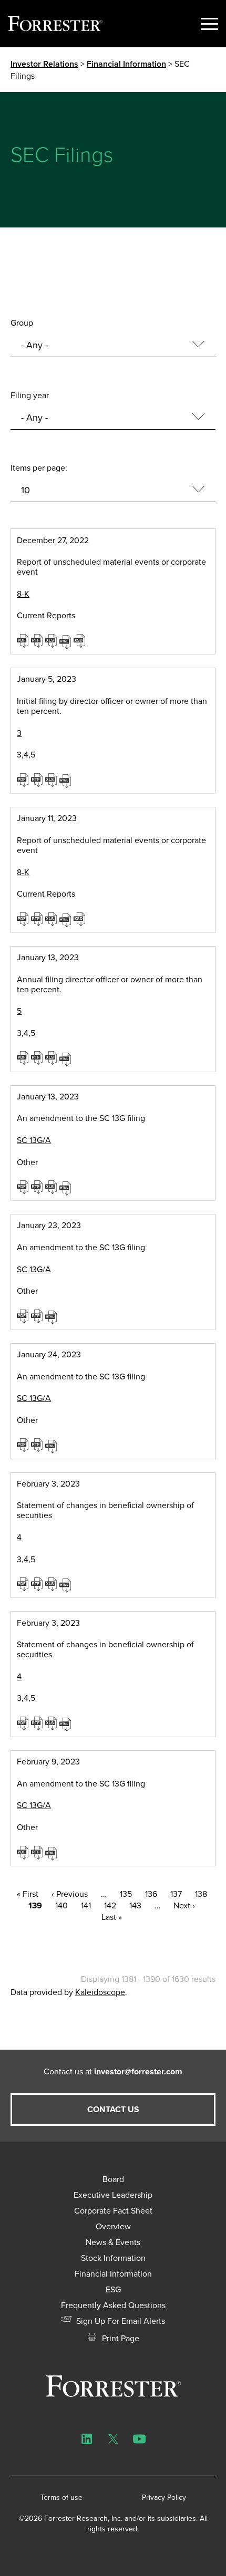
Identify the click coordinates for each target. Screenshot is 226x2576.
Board (113, 2179)
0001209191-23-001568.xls (52, 780)
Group (22, 323)
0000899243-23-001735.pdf (24, 1057)
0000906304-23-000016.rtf (38, 1316)
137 (176, 1894)
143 (135, 1905)
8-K (23, 594)
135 (126, 1894)
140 (61, 1905)
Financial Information (126, 64)
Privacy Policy (164, 2497)
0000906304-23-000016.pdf (24, 1316)
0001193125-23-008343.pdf (24, 1187)
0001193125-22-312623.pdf (24, 640)
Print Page (120, 2338)
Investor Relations (44, 64)
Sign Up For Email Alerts (120, 2321)
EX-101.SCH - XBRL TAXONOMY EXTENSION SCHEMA (81, 640)
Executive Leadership (113, 2195)
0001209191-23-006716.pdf (24, 1584)
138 (201, 1894)
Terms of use (61, 2497)
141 (86, 1905)
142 (110, 1905)
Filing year (30, 395)
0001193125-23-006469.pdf (24, 919)
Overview (113, 2226)
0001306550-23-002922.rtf (38, 1445)
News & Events (113, 2242)
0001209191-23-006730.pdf (24, 1723)
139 (35, 1905)
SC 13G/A (34, 1140)
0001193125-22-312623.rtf (38, 640)
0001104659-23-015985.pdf (24, 1852)
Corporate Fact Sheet (113, 2210)
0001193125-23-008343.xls (52, 1187)
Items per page (38, 468)
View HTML (66, 641)
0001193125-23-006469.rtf (38, 919)
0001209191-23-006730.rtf (38, 1723)
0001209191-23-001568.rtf (38, 780)
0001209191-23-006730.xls (52, 1723)
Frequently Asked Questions (113, 2305)
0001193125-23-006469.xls (52, 919)
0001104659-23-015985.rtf (38, 1852)
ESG (113, 2289)
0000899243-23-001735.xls (52, 1057)
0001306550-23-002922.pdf (24, 1445)
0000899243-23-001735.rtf (38, 1057)
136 (151, 1894)
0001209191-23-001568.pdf (24, 780)
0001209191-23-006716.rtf (38, 1584)
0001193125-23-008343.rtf (38, 1187)
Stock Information (113, 2258)
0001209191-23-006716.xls (52, 1584)
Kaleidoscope (100, 1992)
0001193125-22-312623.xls (52, 640)
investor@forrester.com (138, 2071)
